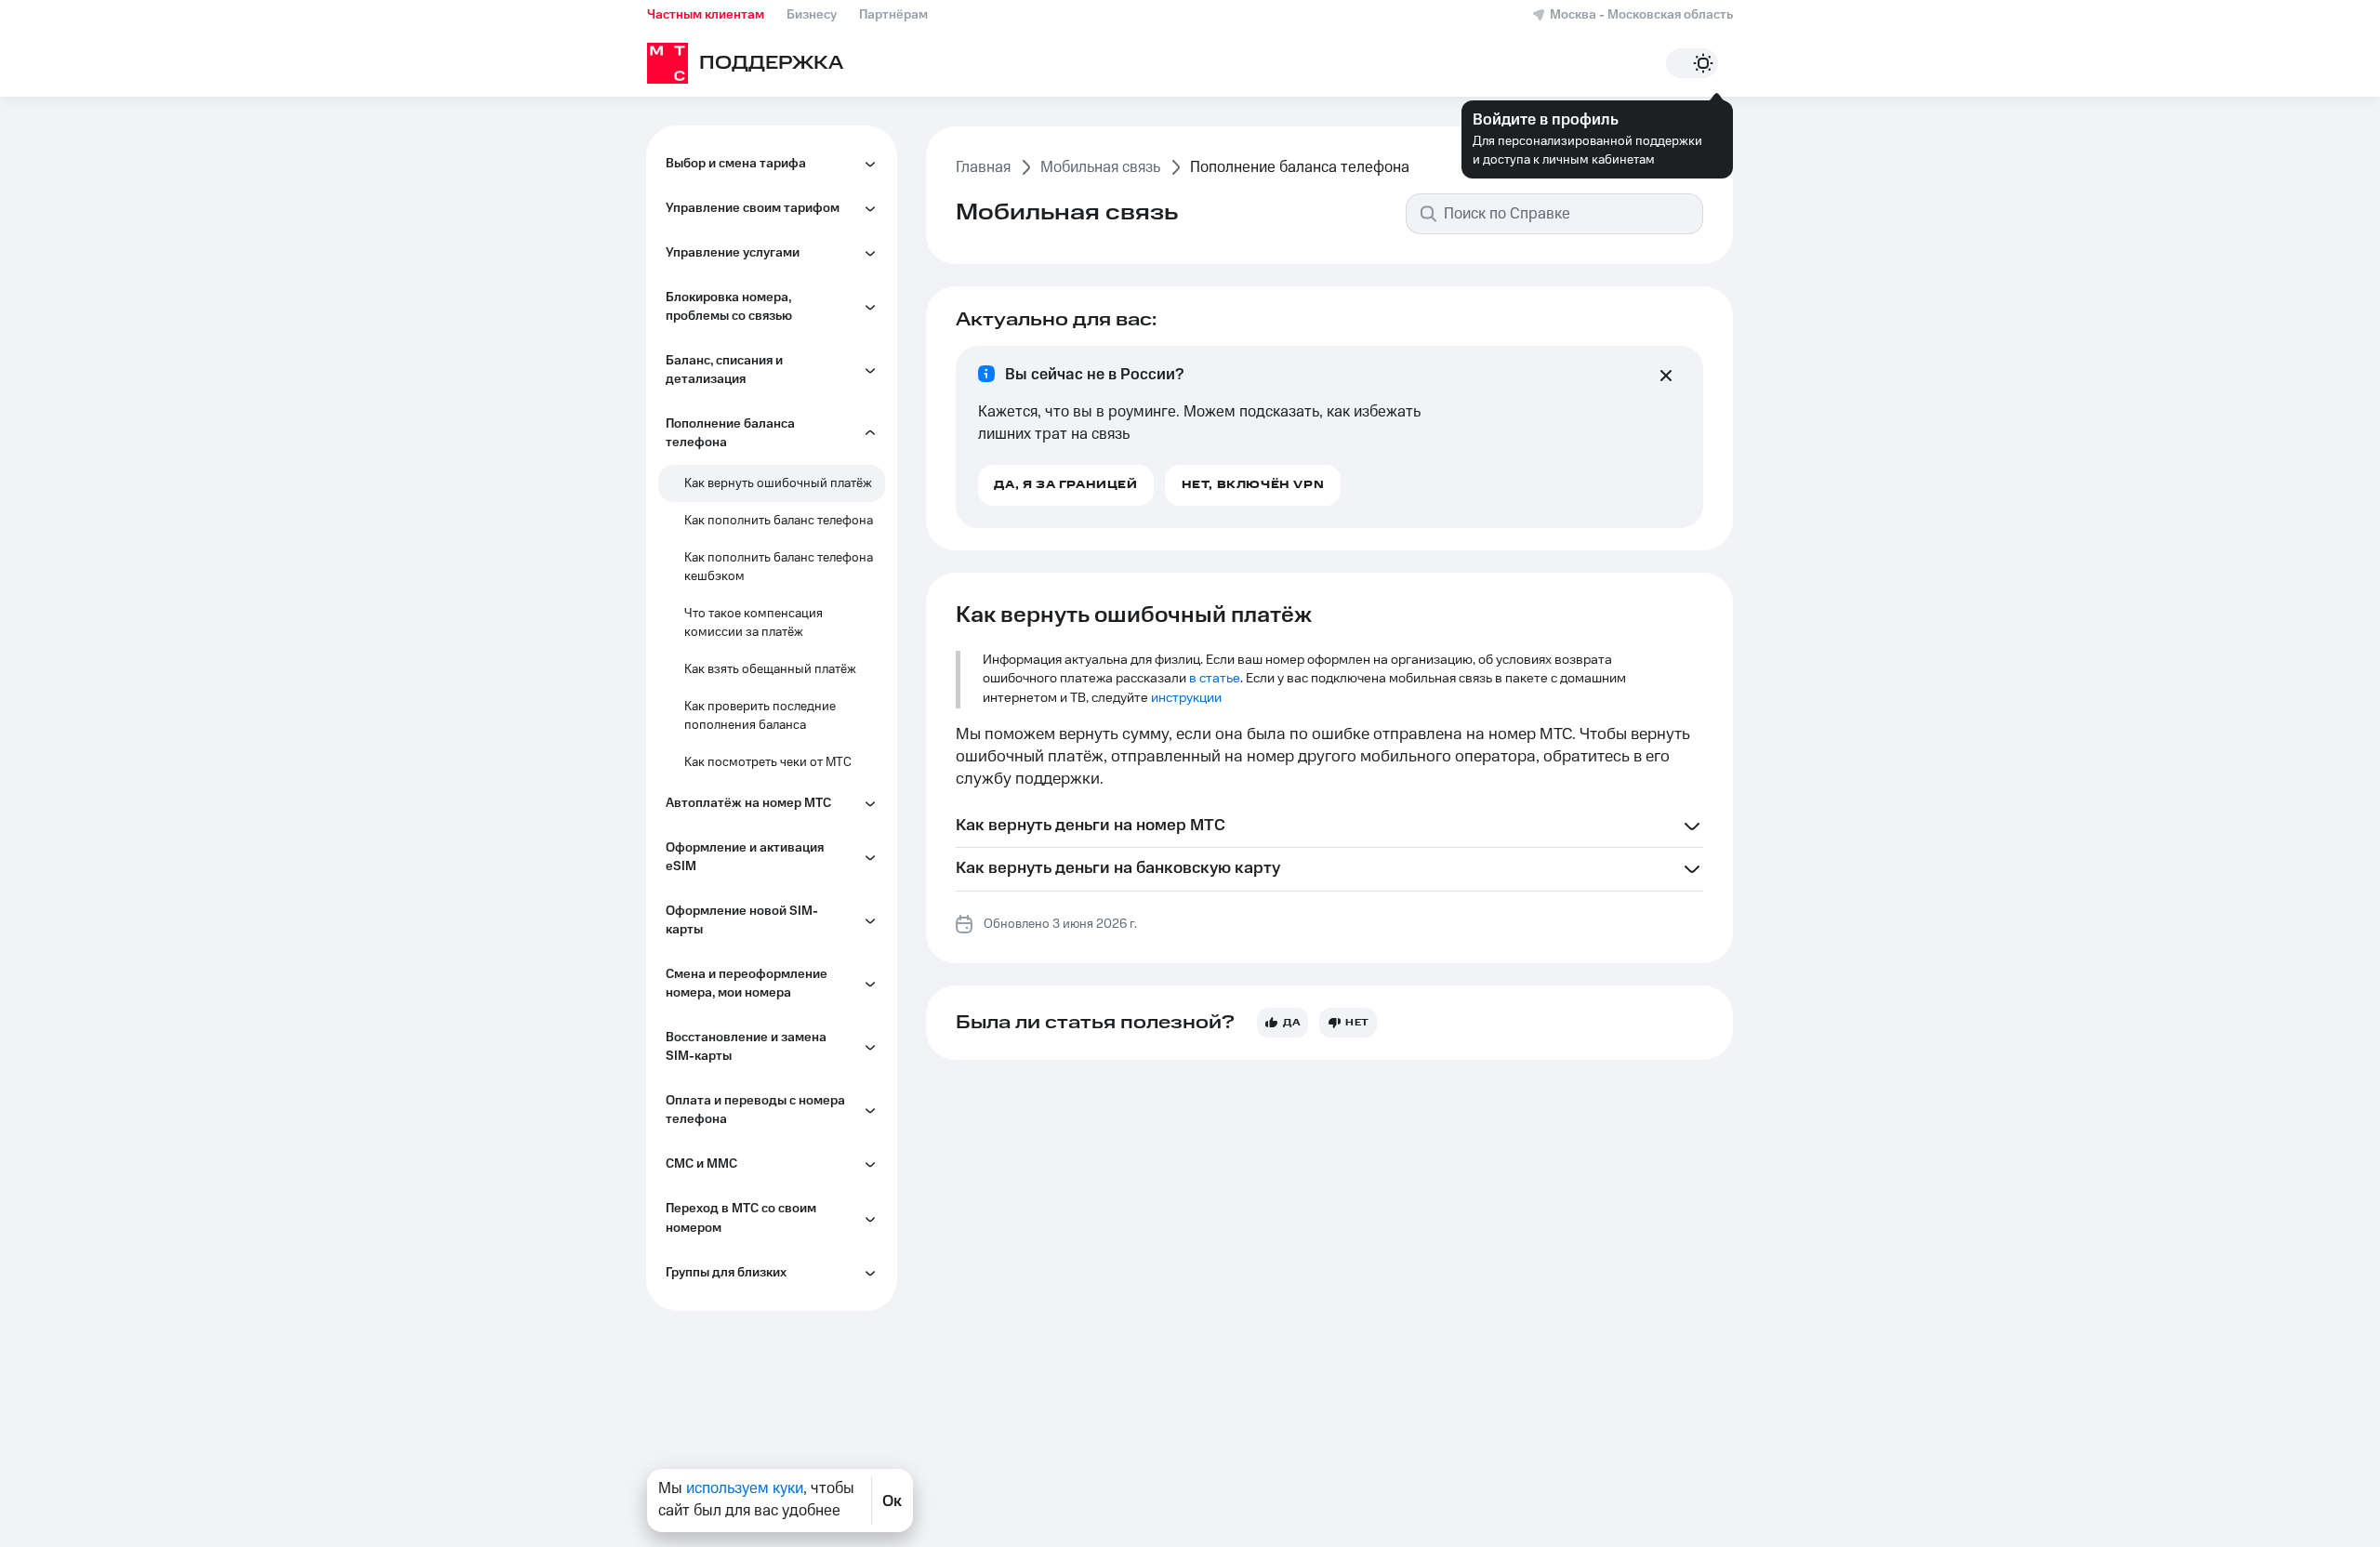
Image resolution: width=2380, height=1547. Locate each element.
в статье (1215, 679)
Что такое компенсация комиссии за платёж (754, 623)
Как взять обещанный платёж (770, 669)
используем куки (745, 1488)
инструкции (1186, 698)
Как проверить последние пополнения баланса (760, 716)
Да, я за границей (1065, 485)
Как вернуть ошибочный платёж (778, 483)
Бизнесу (812, 15)
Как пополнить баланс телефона (779, 521)
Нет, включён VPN (1253, 485)
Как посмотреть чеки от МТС (768, 762)
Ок (892, 1501)
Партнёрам (893, 15)
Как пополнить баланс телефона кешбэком (779, 567)
